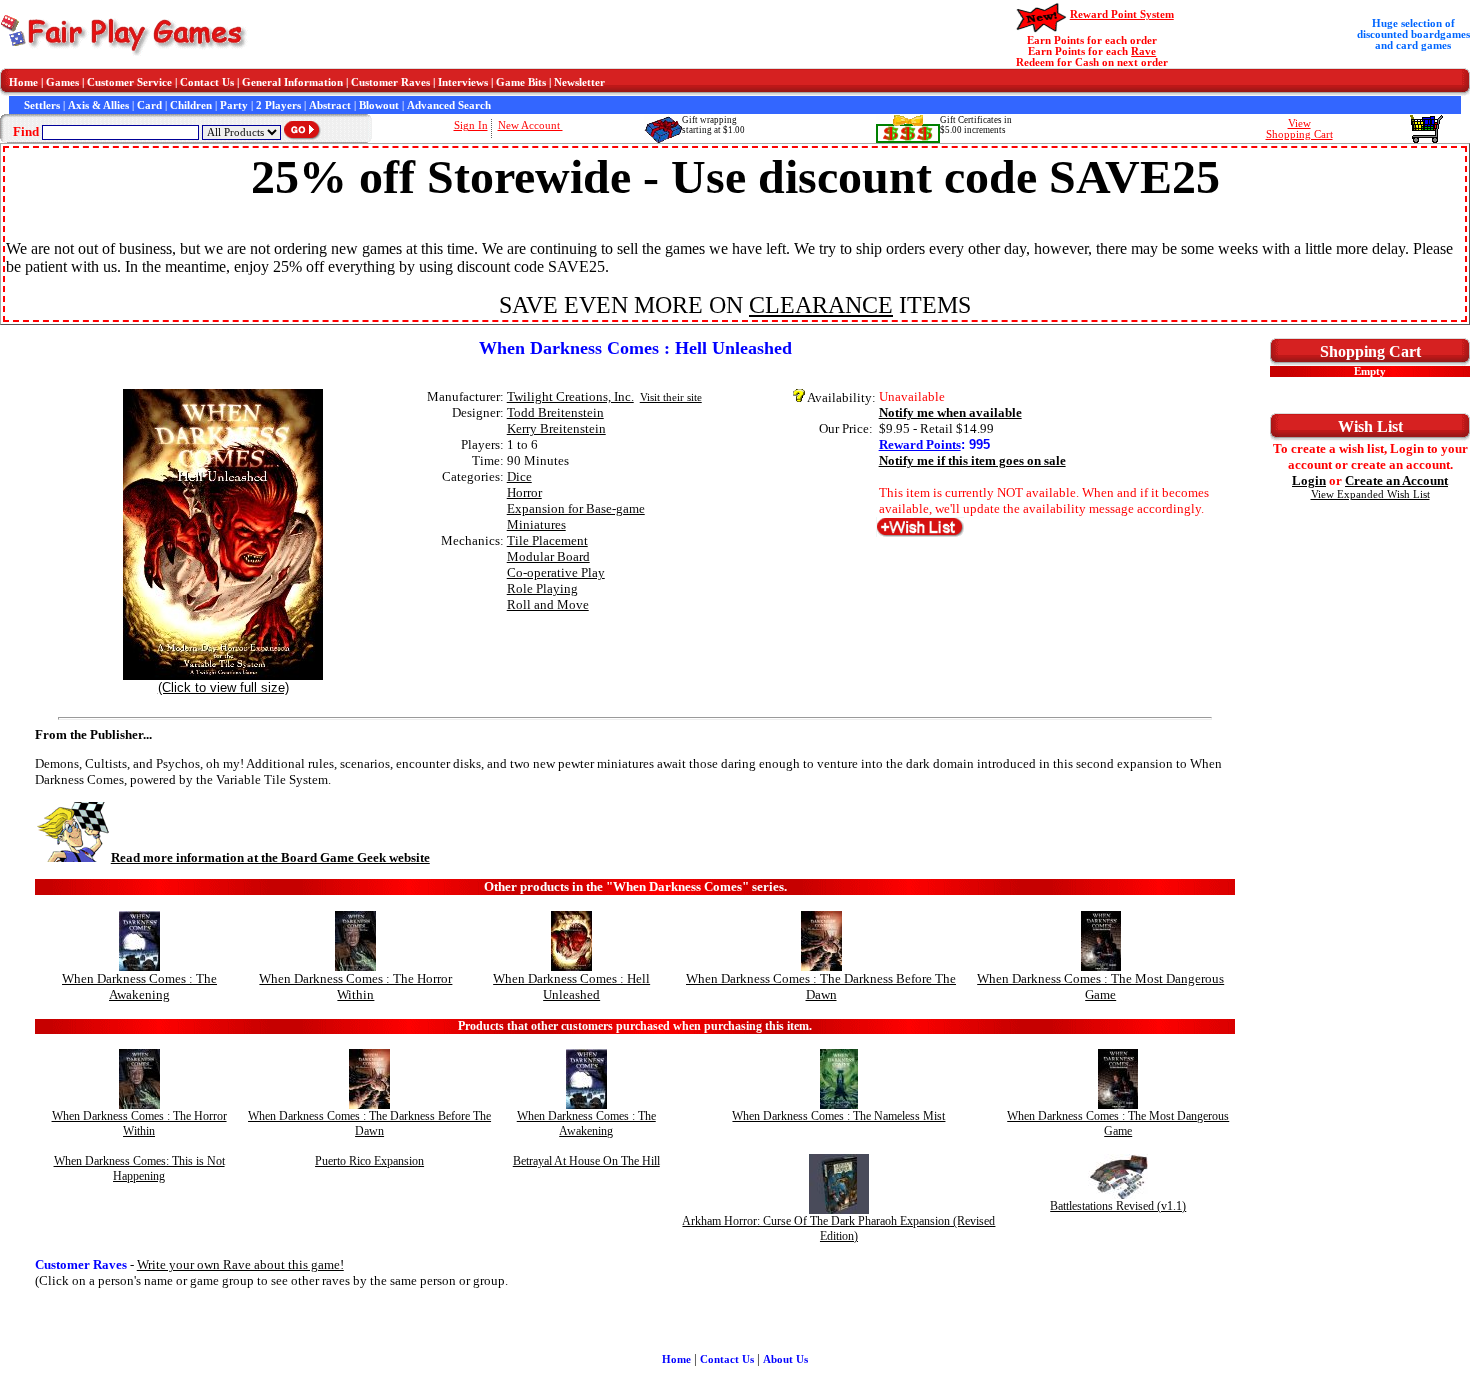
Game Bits (521, 82)
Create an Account (1396, 480)
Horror (524, 492)
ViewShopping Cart (1299, 129)
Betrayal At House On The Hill (586, 1161)
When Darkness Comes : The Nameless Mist (838, 1116)
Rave (1143, 51)
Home (23, 82)
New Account (530, 125)
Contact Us (207, 82)
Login (1309, 480)
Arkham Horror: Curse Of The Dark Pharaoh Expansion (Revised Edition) (838, 1228)
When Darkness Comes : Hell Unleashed (571, 986)
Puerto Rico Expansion (369, 1161)
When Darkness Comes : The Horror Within (355, 986)
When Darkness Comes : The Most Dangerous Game (1100, 986)
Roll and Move (548, 604)
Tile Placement (547, 540)
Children (191, 105)
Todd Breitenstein (555, 412)
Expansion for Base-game (576, 508)
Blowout (379, 105)
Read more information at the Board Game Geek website (270, 857)
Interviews (463, 82)
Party (234, 105)
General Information (292, 82)
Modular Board (548, 556)
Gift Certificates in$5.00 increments (976, 125)
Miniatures (536, 524)
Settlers (42, 105)
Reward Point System (1122, 14)
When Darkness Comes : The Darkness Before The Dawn (821, 986)
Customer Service (129, 82)
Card (149, 105)
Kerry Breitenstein (556, 428)
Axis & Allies (98, 105)
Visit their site (671, 397)
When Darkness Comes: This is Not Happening (139, 1168)
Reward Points (920, 444)
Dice (519, 476)
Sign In (471, 125)
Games (62, 82)
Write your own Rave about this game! (240, 1264)
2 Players (278, 105)
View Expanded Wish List (1370, 494)
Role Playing (542, 588)
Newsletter (579, 82)
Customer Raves (390, 82)
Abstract (330, 105)
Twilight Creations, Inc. (570, 396)
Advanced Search (449, 105)
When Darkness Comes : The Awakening (139, 986)
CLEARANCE (821, 305)
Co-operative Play (556, 572)
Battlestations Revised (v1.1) (1118, 1206)
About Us (785, 1359)
